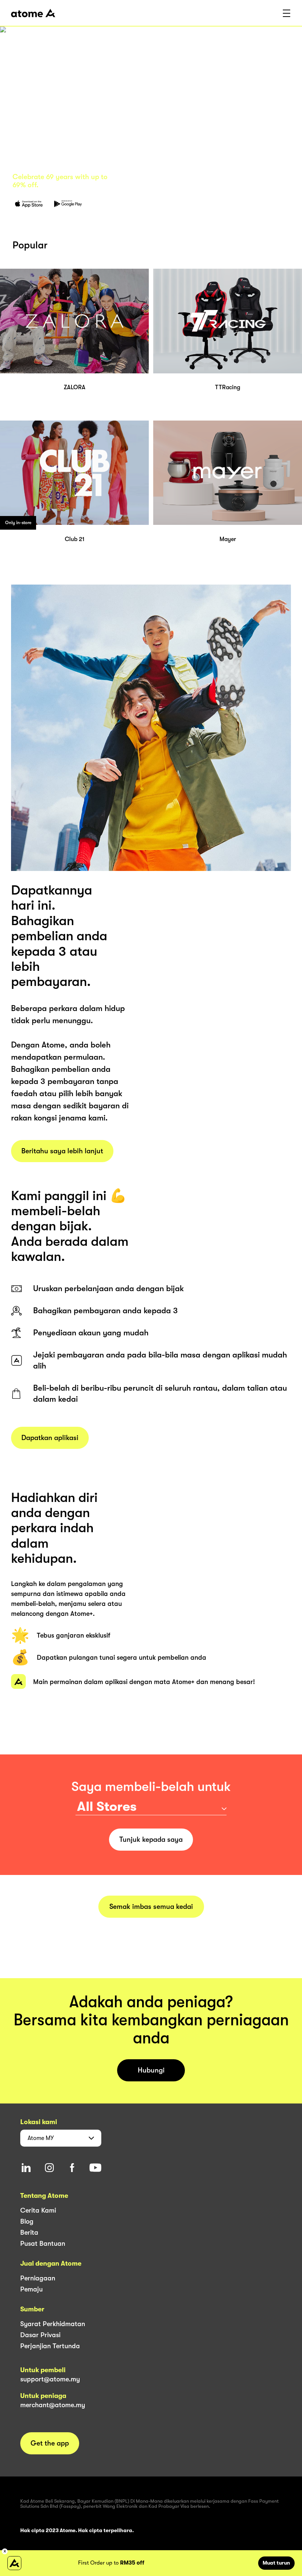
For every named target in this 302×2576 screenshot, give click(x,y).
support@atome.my (50, 2379)
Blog (27, 2221)
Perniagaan (38, 2278)
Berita (29, 2232)
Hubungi (151, 2070)
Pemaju (31, 2289)
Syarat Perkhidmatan (53, 2324)
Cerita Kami (38, 2210)
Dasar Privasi (40, 2335)
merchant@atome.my (53, 2405)
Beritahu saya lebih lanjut (62, 1151)
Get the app (50, 2443)
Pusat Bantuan (43, 2244)
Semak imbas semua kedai (151, 1907)
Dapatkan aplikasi (50, 1438)
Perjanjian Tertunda (50, 2346)
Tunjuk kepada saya (151, 1840)
